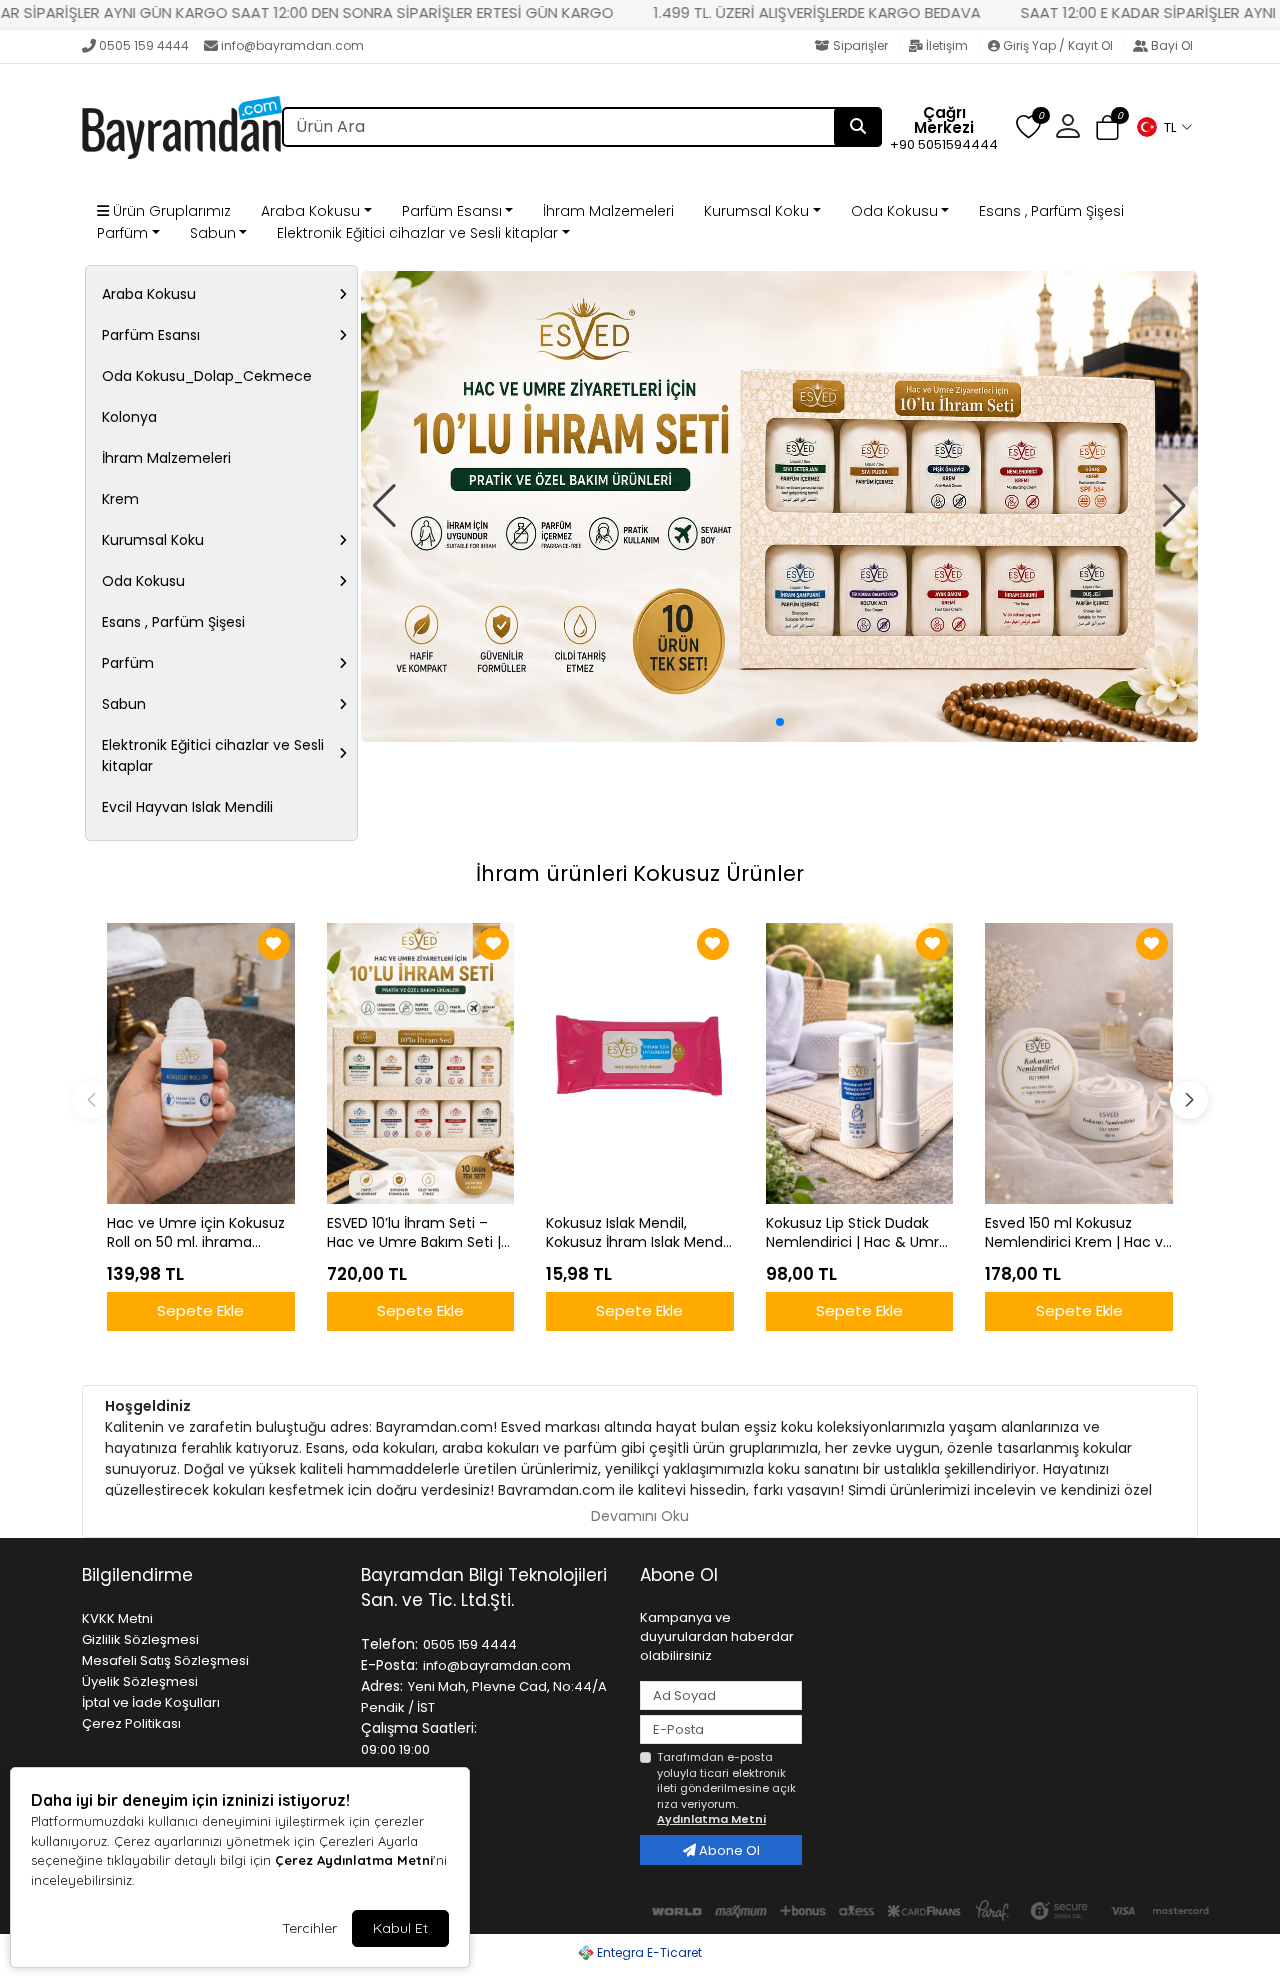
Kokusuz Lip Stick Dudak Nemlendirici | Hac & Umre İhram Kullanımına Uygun (857, 1233)
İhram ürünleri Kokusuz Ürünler (640, 873)
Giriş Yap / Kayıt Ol (1058, 45)
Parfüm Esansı (452, 211)
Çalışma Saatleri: (419, 1728)
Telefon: (389, 1644)
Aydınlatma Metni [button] (711, 1819)
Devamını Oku (640, 1516)
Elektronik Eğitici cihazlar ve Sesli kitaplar (417, 233)
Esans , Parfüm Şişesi (1051, 211)
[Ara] (858, 127)
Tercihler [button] (309, 1928)
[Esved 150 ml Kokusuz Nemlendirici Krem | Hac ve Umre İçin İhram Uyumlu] (1079, 1063)
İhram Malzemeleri (608, 211)
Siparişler (860, 45)
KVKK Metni (117, 1618)
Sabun (213, 233)
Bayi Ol (1170, 45)
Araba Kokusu (310, 211)
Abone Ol (728, 1850)
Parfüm (122, 233)
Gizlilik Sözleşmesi (140, 1639)
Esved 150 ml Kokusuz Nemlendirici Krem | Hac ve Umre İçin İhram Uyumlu (1078, 1233)
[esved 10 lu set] (779, 506)
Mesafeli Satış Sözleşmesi (165, 1660)
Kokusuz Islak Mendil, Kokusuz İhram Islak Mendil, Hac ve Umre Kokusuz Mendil (639, 1233)
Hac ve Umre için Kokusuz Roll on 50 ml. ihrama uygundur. (196, 1233)
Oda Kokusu (894, 211)
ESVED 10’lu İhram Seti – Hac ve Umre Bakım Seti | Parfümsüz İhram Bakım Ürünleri (414, 1233)
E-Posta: (389, 1665)
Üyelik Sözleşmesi (140, 1681)
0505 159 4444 (144, 45)
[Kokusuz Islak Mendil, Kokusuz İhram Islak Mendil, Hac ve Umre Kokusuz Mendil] (640, 1063)
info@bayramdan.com (292, 45)
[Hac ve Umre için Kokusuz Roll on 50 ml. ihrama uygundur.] (201, 1063)
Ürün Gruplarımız (170, 211)
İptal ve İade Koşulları (151, 1702)
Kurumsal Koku (756, 211)
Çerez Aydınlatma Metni (354, 1860)
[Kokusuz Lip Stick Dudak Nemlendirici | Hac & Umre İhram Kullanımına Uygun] (860, 1063)
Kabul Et (400, 1928)
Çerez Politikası (131, 1723)
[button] (1164, 127)
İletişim (947, 45)
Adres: (382, 1686)
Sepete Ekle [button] (200, 1310)
